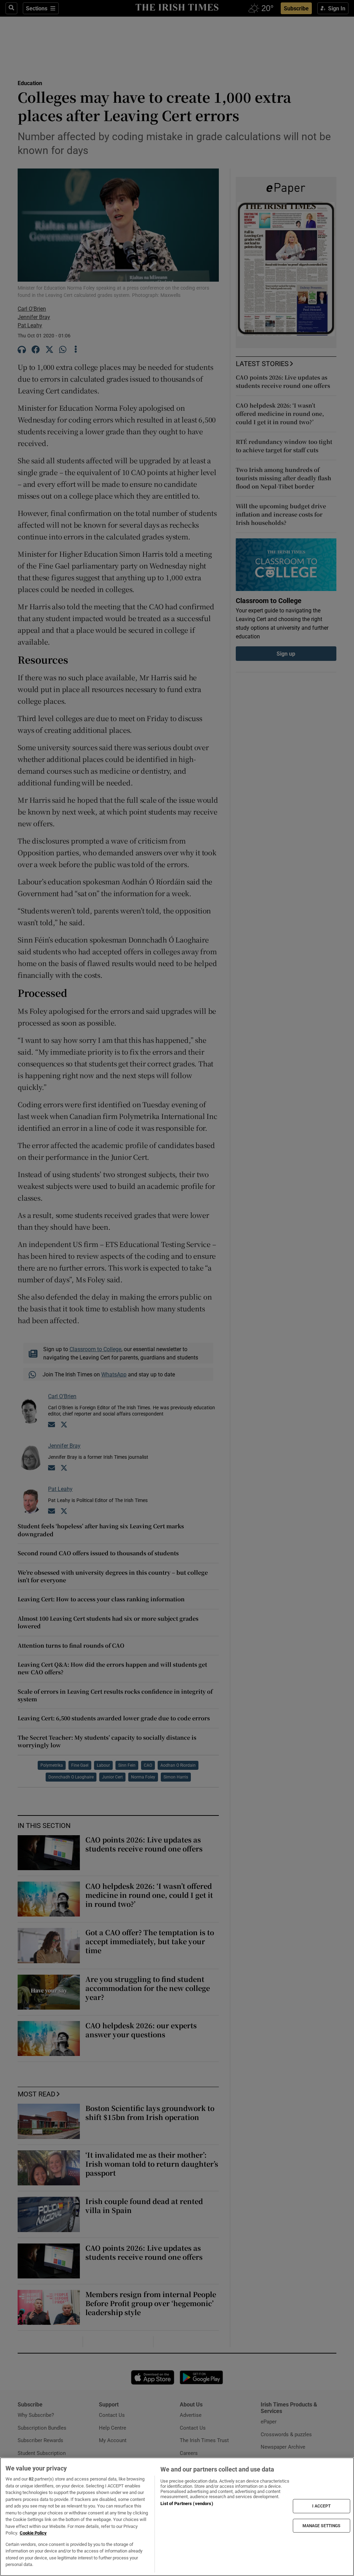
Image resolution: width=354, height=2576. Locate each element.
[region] (177, 2517)
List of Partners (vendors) (187, 2504)
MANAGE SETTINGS (322, 2525)
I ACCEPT (322, 2506)
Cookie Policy (33, 2533)
